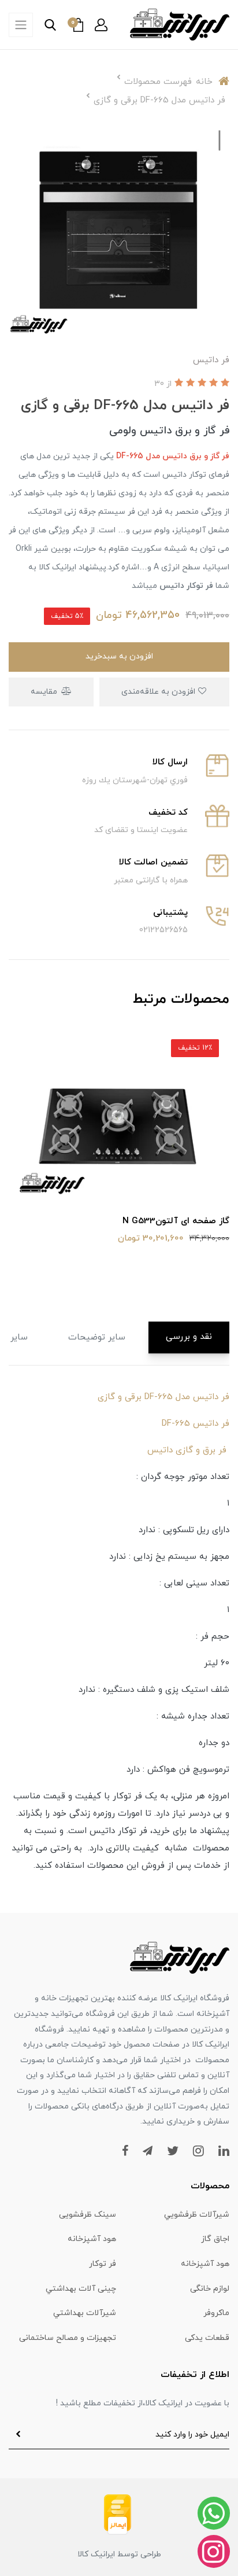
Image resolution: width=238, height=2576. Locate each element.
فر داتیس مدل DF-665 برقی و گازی (163, 1397)
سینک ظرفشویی (88, 2215)
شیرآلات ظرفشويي (197, 2215)
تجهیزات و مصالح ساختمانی (68, 2338)
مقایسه (45, 692)
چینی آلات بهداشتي (81, 2289)
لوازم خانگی (210, 2289)
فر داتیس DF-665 (196, 1424)
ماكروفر (216, 2313)
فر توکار (103, 2264)
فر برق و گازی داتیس (188, 1450)
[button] (101, 25)
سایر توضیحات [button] (97, 1337)
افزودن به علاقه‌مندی (159, 692)
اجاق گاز (215, 2239)
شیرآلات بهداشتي (85, 2313)
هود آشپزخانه (92, 2239)
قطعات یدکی (207, 2338)
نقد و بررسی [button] (189, 1337)
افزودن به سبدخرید (119, 656)
